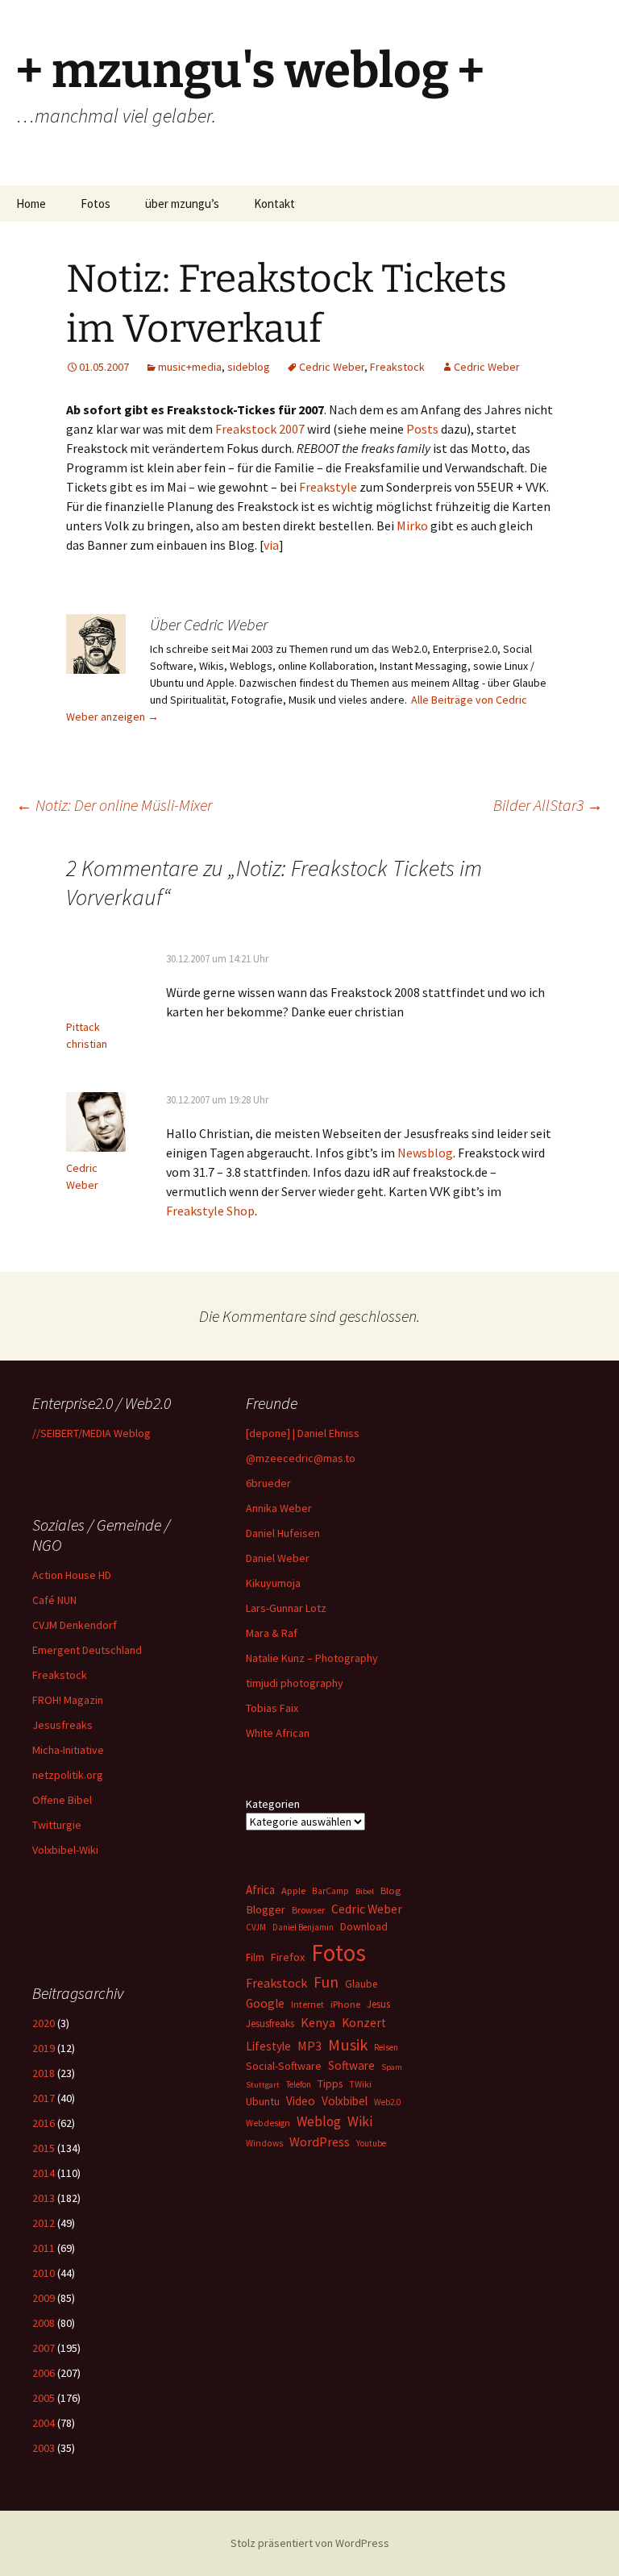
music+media (190, 367)
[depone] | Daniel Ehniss (303, 1433)
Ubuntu (263, 2101)
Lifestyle (268, 2046)
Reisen (386, 2047)
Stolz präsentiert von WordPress (310, 2543)
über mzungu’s (182, 204)
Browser (308, 1910)
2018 (44, 2073)
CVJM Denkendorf (75, 1625)
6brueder (268, 1483)
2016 (44, 2123)
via (271, 545)
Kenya (318, 2022)
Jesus (378, 2004)
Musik (348, 2045)
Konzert (364, 2023)
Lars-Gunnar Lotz (286, 1608)
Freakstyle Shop (210, 1211)
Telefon (299, 2084)
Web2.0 (387, 2102)
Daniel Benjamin (303, 1927)
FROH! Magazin (68, 1700)
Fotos (96, 204)
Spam (392, 2067)
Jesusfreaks (62, 1725)
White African (278, 1733)
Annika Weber (279, 1508)
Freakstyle (328, 487)
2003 (44, 2448)
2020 (44, 2023)
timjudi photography (295, 1683)
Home (31, 204)
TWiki (360, 2084)
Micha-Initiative (68, 1750)
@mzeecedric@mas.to (301, 1458)
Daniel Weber (278, 1558)
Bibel (365, 1891)
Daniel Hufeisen (283, 1533)
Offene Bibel (62, 1800)
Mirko (412, 526)
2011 (44, 2248)
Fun (326, 1982)
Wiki (360, 2121)
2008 (44, 2323)
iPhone (345, 2004)
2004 (44, 2423)
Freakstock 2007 (260, 429)
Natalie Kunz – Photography (312, 1658)
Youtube (371, 2143)
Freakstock (397, 367)
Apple (293, 1890)
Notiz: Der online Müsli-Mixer (114, 805)
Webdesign (268, 2123)
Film (255, 1957)
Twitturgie (57, 1825)
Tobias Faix (272, 1708)
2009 (44, 2298)
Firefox (288, 1957)
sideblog (249, 367)
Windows (264, 2143)
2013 (44, 2198)
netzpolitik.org (68, 1775)
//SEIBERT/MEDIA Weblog (91, 1433)
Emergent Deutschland (87, 1650)
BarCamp (330, 1890)
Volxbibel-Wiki (65, 1850)
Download (364, 1926)
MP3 (309, 2046)
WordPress (320, 2142)
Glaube (361, 1984)
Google (265, 2003)
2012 (44, 2223)
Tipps (330, 2084)
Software (351, 2065)
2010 (44, 2273)
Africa (260, 1890)
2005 (44, 2398)
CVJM (256, 1927)
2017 (44, 2098)
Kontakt (274, 204)
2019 (44, 2048)
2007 (44, 2348)
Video (301, 2101)
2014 (44, 2173)
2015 (44, 2148)
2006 (44, 2373)
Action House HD (72, 1575)
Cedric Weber (332, 367)
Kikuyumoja (273, 1583)
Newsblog (425, 1153)
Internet (307, 2004)
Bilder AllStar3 (548, 805)
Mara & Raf (272, 1633)
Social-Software (284, 2066)
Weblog (319, 2121)
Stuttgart (263, 2085)
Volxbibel (345, 2101)
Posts (422, 429)
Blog (391, 1890)
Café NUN (54, 1600)
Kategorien (273, 1804)
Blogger (266, 1909)
